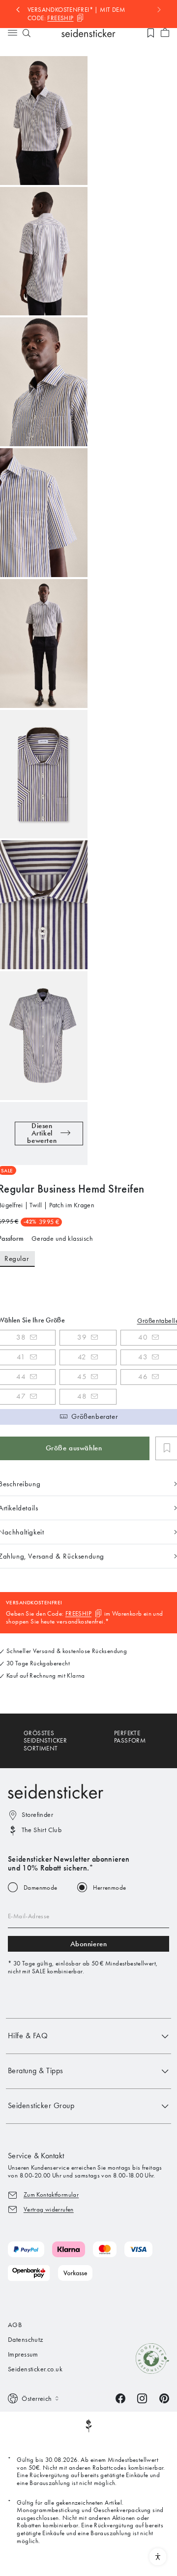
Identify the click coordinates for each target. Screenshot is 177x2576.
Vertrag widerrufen (49, 2209)
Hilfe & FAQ (28, 2036)
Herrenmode (110, 1887)
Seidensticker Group (41, 2105)
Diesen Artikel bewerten (42, 1134)
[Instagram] (142, 2398)
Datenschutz (26, 2340)
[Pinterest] (164, 2398)
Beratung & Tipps (36, 2070)
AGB (15, 2325)
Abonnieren (89, 1944)
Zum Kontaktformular (51, 2194)
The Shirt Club (42, 1830)
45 (82, 1377)
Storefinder (37, 1815)
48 (82, 1396)
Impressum (23, 2354)
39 (82, 1337)
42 (82, 1357)
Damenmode (41, 1887)
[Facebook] (120, 2398)
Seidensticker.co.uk (35, 2369)
